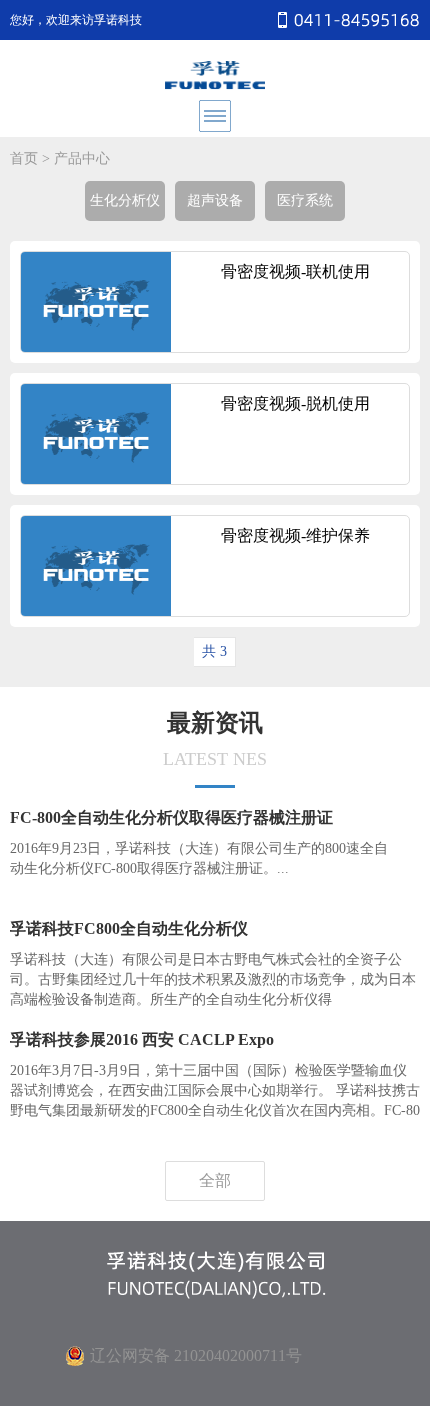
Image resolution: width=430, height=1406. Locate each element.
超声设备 (215, 200)
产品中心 (82, 158)
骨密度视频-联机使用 (295, 271)
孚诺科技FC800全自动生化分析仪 (129, 928)
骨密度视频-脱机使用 (295, 403)
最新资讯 (215, 739)
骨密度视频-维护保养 (295, 535)
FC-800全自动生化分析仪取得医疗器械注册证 (171, 817)
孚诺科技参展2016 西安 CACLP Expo (142, 1039)
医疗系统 (305, 200)
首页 (24, 158)
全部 (215, 1180)
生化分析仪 (125, 200)
